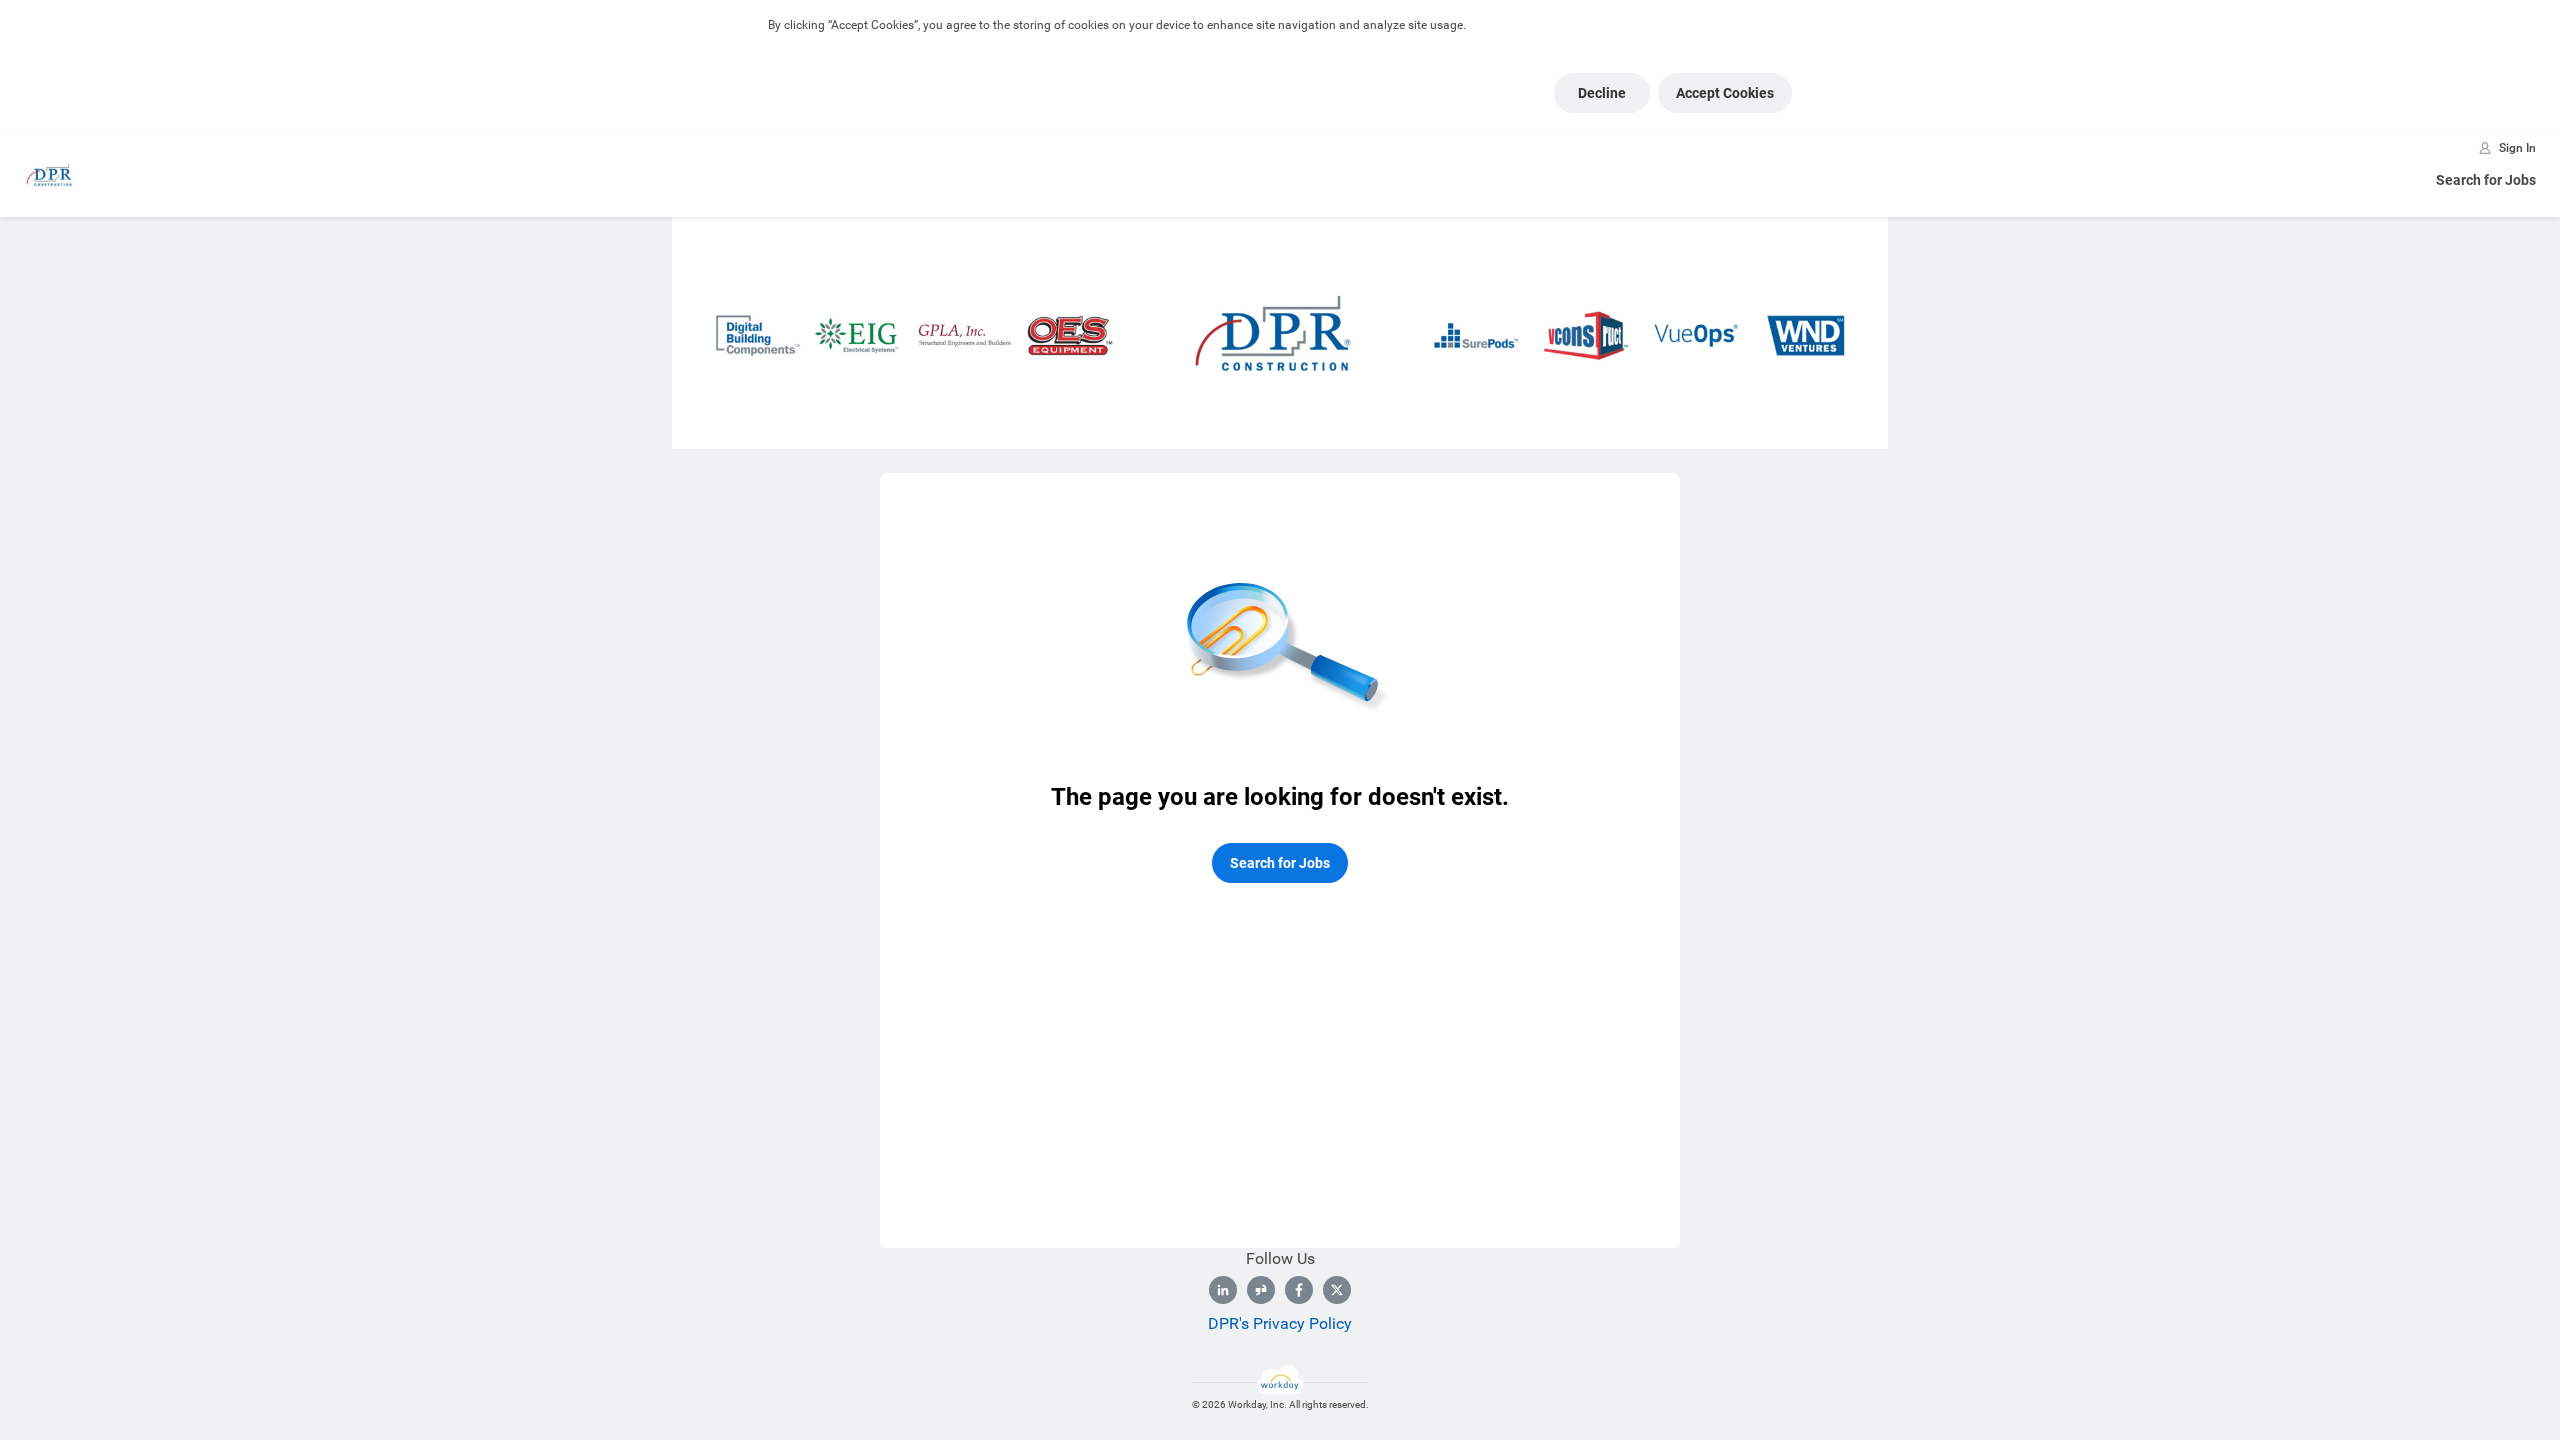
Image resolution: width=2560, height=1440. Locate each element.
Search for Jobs (2486, 180)
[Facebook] (1299, 1290)
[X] (1337, 1290)
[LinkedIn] (1223, 1290)
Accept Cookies (1725, 93)
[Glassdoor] (1261, 1290)
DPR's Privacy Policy (1280, 1323)
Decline (1602, 93)
